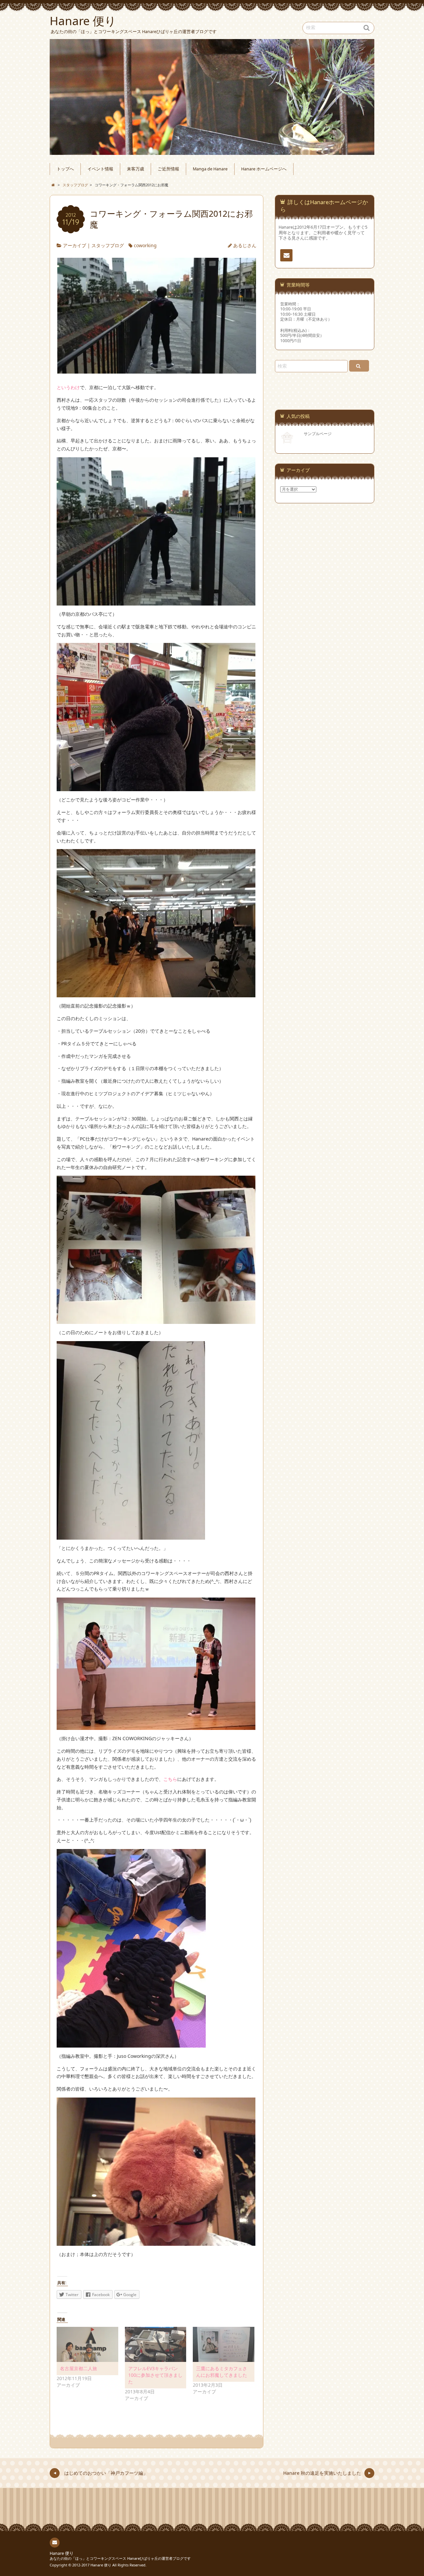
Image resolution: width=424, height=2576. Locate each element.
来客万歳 (135, 169)
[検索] (359, 366)
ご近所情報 (168, 169)
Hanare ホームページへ (264, 169)
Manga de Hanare (210, 169)
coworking (145, 245)
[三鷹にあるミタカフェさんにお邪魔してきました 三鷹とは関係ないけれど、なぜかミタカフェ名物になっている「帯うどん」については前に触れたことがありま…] (224, 2344)
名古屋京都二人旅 (79, 2368)
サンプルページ (318, 433)
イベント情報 (100, 169)
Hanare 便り (62, 2553)
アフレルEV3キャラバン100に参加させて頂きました (155, 2375)
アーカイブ (75, 245)
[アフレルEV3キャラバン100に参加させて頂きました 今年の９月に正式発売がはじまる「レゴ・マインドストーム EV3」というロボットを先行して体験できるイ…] (156, 2344)
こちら (170, 1779)
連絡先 (286, 255)
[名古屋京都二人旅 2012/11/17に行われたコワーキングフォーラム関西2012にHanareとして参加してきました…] (87, 2344)
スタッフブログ (108, 245)
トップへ (65, 169)
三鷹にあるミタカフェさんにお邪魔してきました (222, 2372)
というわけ (68, 387)
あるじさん (245, 245)
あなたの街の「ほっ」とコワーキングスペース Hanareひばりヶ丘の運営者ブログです (120, 2558)
